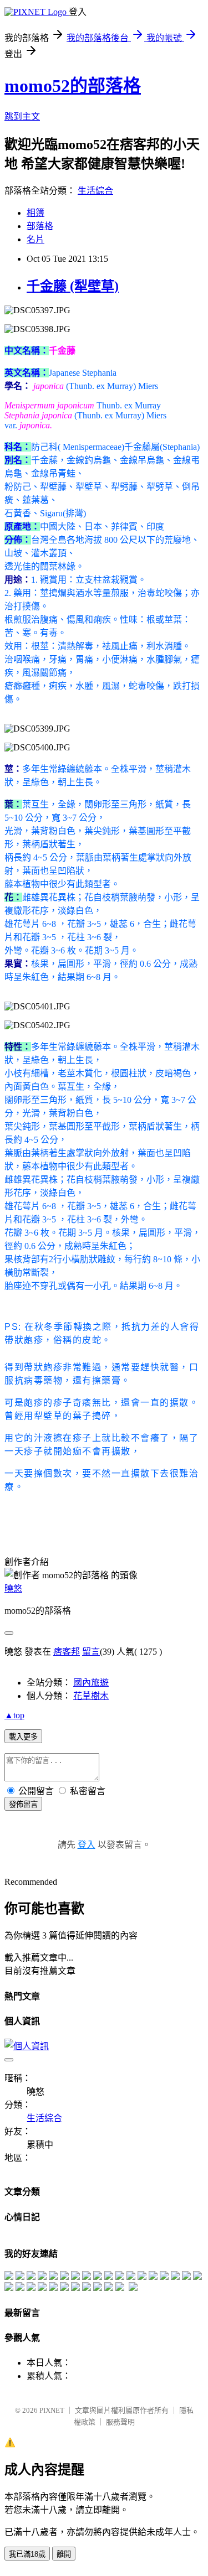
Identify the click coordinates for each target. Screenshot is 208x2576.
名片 (35, 239)
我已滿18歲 (27, 2554)
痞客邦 (67, 1652)
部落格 (40, 226)
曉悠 (13, 1588)
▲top (14, 1715)
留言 (91, 1652)
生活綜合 (95, 191)
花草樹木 (91, 1696)
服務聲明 (120, 2422)
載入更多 (23, 1737)
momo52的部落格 (73, 86)
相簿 (35, 213)
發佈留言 (23, 1804)
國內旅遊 (91, 1683)
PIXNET (52, 2410)
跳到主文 (22, 116)
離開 (64, 2554)
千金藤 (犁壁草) (73, 286)
